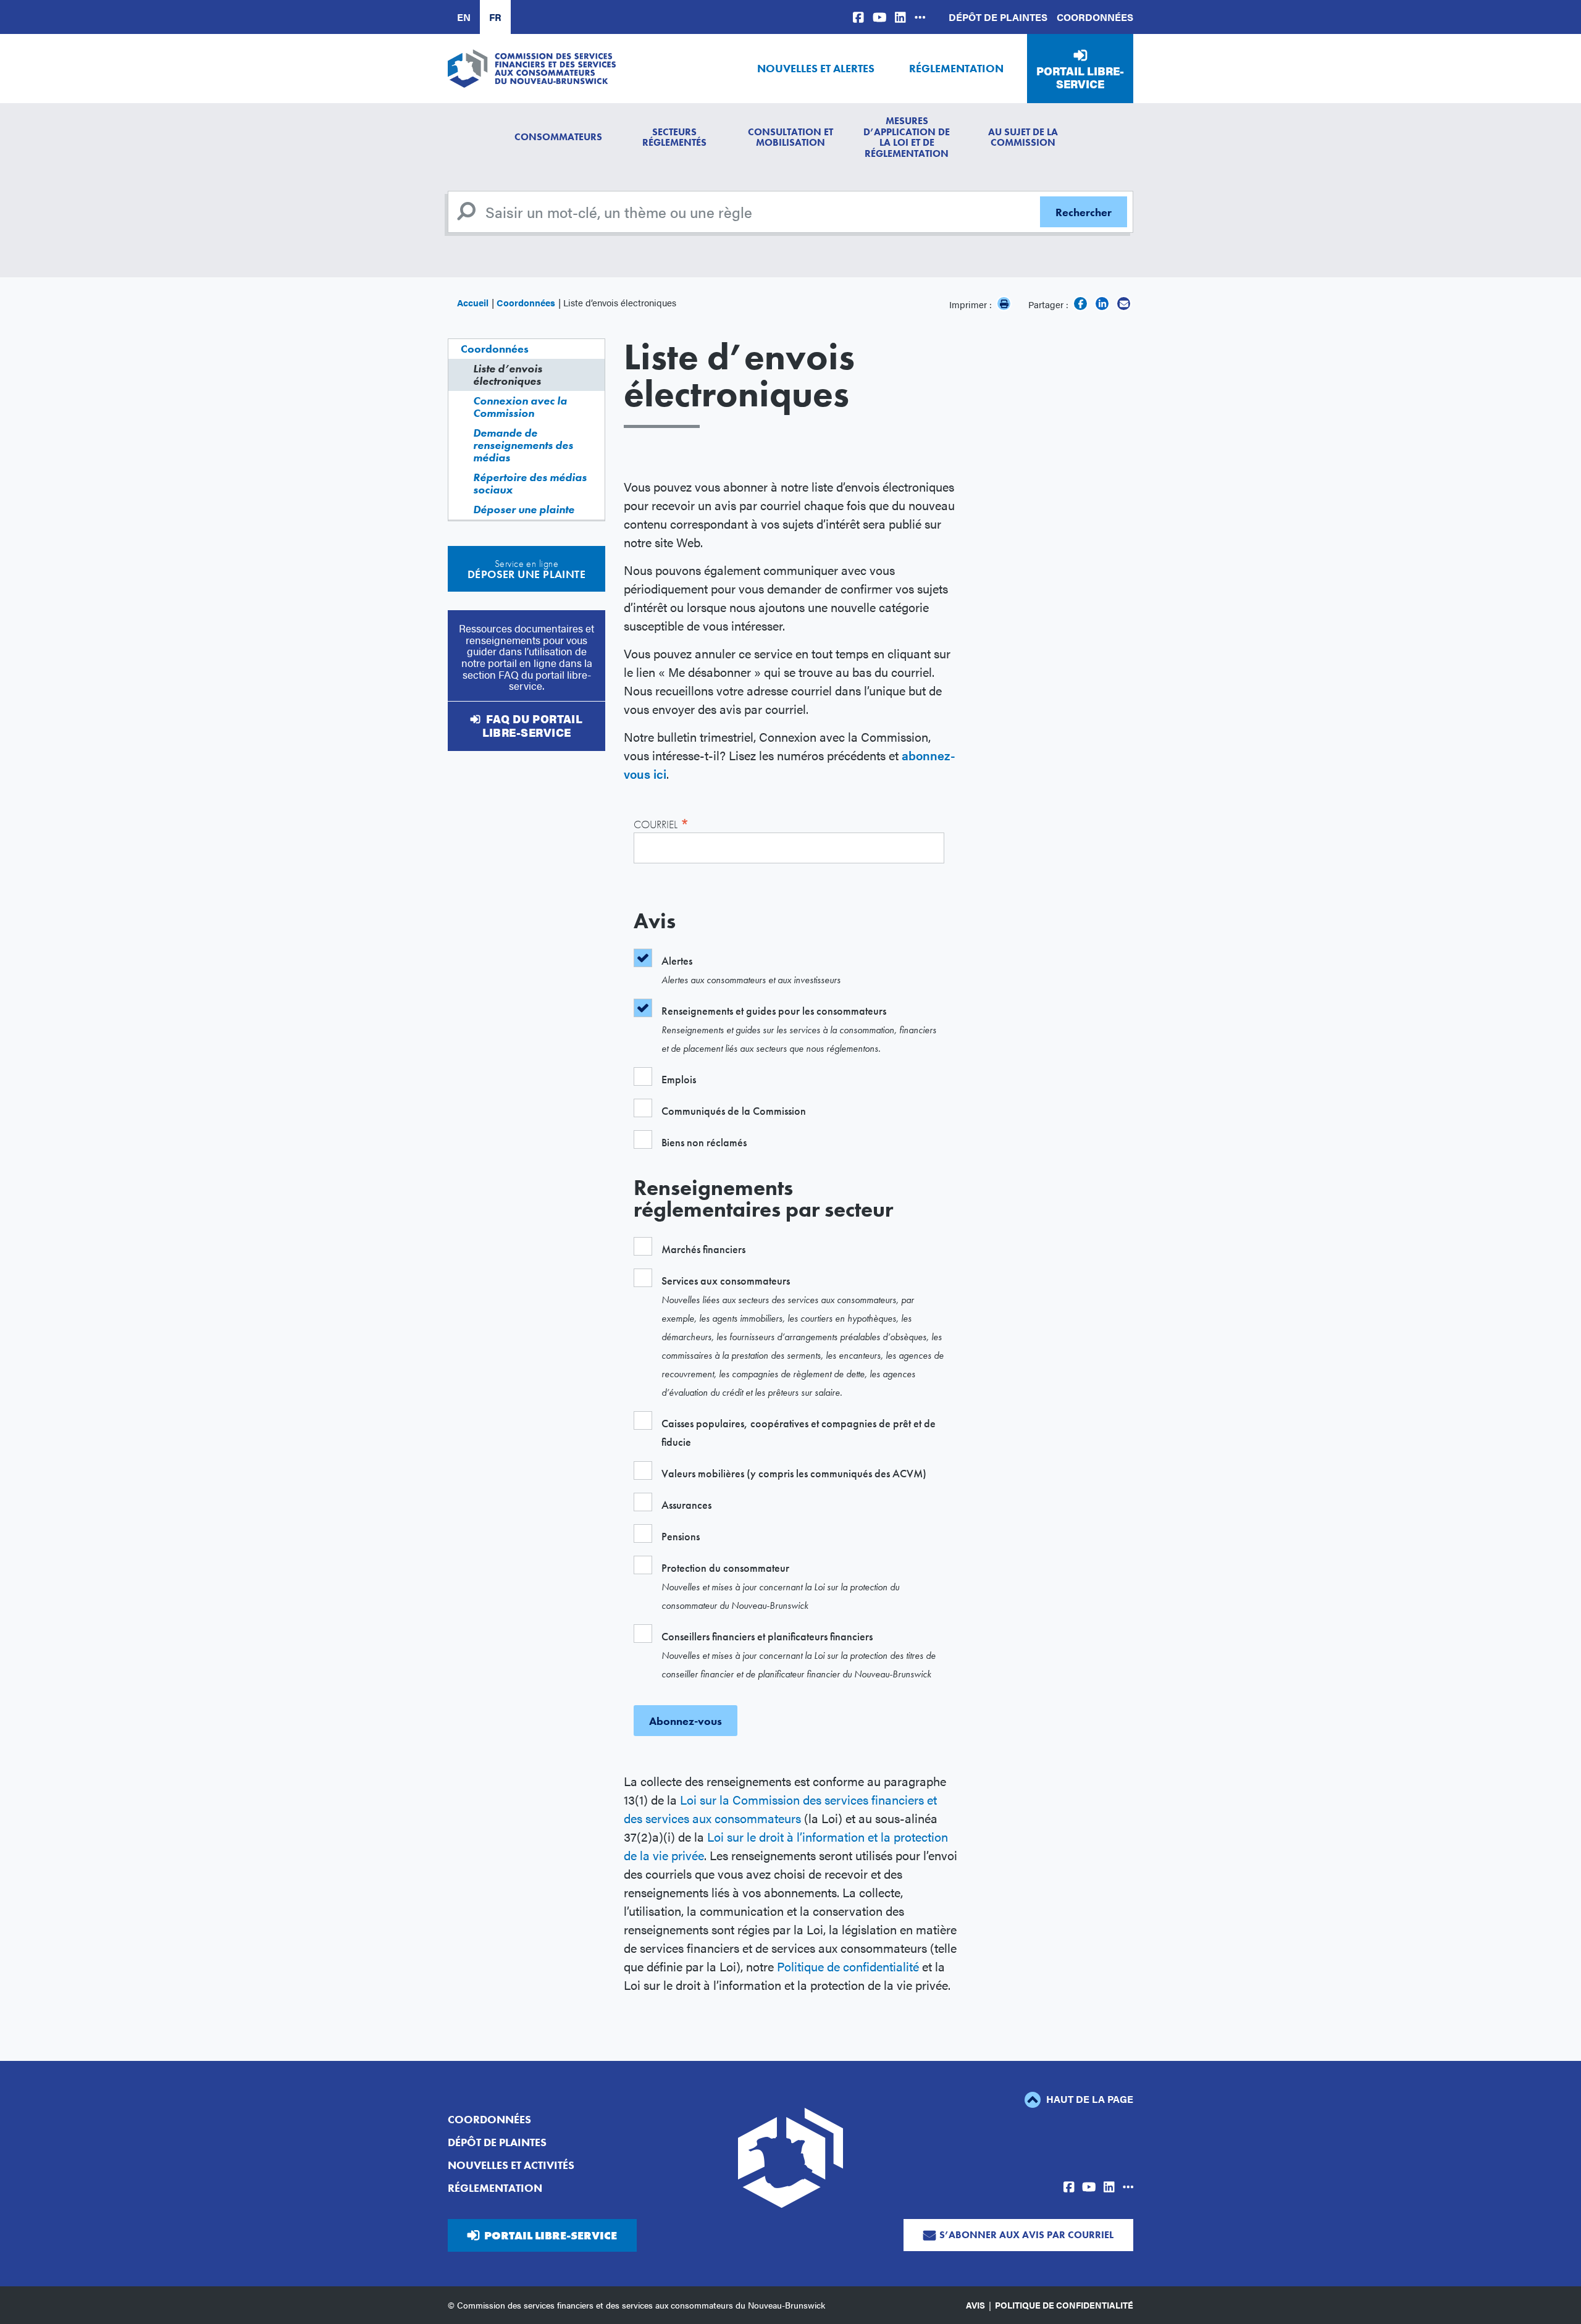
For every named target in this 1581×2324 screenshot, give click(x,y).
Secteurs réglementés (674, 137)
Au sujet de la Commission (1023, 137)
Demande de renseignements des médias (523, 445)
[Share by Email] (1124, 304)
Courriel (661, 823)
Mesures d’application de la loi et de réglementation (907, 137)
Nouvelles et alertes (816, 68)
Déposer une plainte (524, 509)
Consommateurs (558, 137)
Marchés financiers (703, 1249)
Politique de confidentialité (848, 1966)
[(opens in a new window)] (858, 17)
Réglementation (956, 68)
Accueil (473, 302)
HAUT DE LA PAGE (1088, 2099)
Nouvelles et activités (511, 2165)
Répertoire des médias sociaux (530, 483)
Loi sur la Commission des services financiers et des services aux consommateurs (780, 1809)
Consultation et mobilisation (790, 137)
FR (495, 17)
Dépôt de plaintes (998, 17)
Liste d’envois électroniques (508, 375)
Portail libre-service (1080, 78)
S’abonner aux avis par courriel (1026, 2235)
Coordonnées (1095, 17)
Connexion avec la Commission (520, 407)
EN (464, 17)
